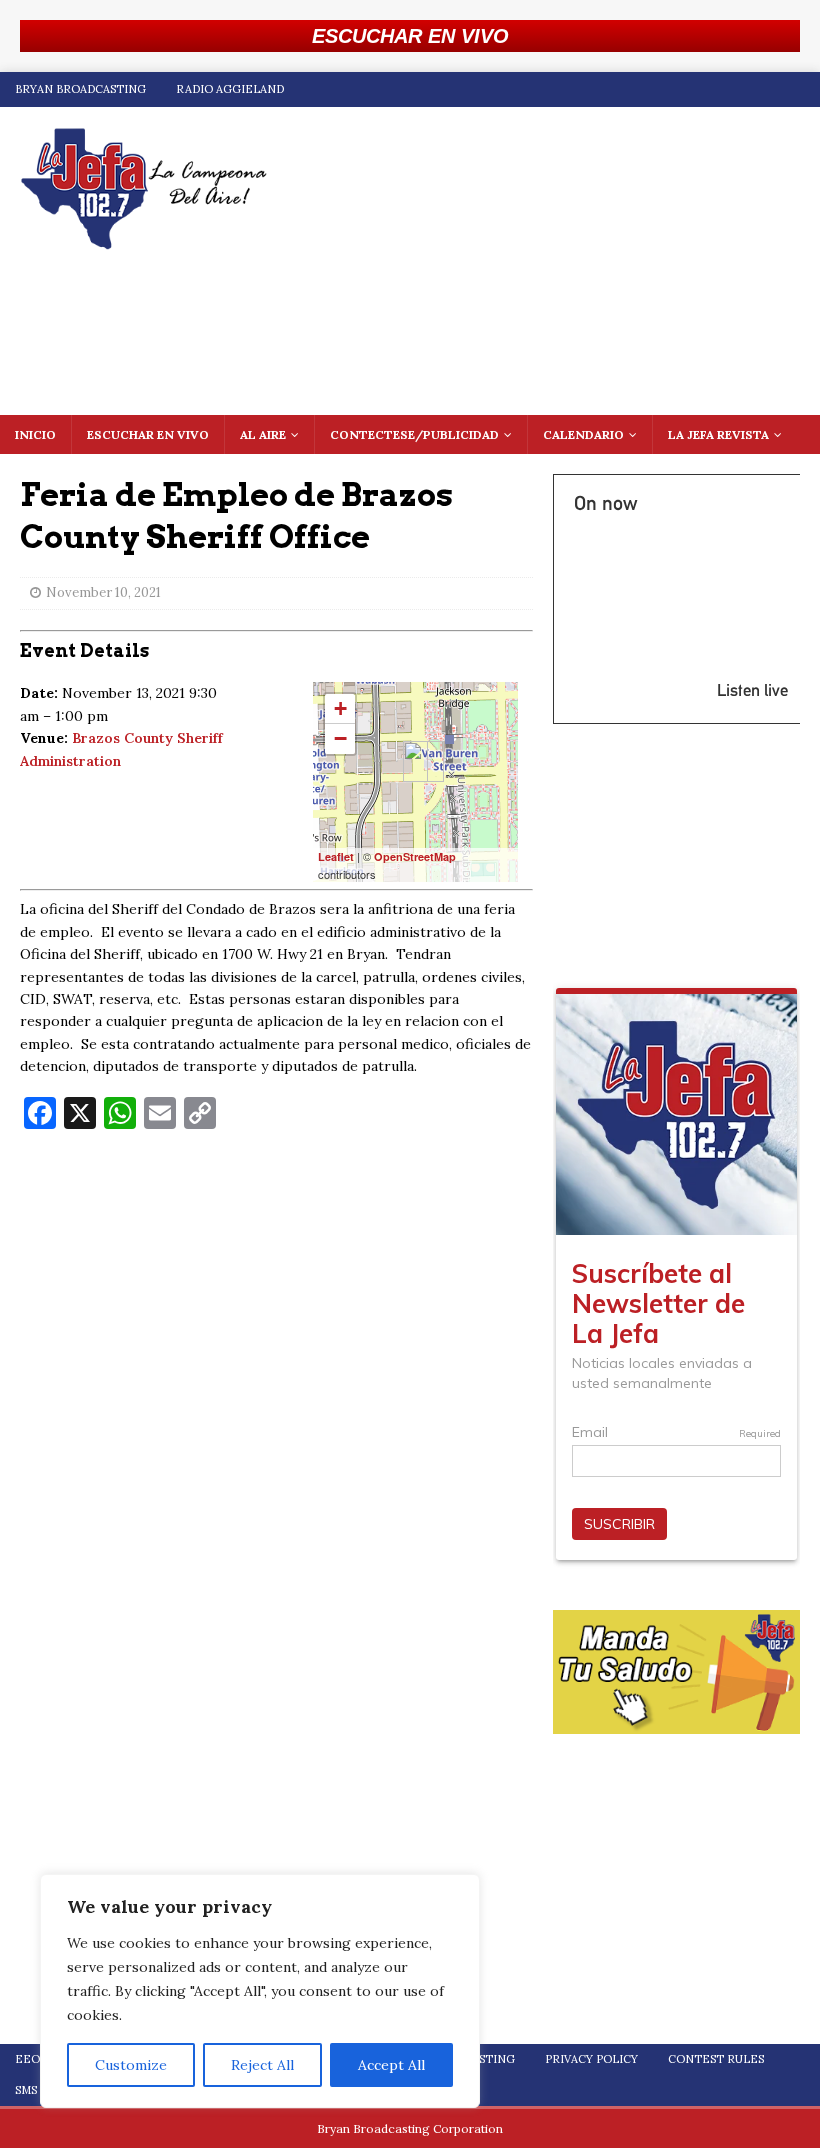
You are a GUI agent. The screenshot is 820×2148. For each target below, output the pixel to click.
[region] (260, 1991)
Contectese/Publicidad (414, 434)
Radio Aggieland (230, 89)
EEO (27, 2059)
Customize (131, 2065)
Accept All (391, 2065)
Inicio (35, 434)
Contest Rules (716, 2059)
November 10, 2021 (103, 592)
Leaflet (336, 856)
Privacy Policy (591, 2059)
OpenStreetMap (415, 856)
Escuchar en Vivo (148, 434)
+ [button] (340, 708)
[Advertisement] (276, 1290)
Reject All (262, 2065)
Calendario (583, 434)
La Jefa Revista (718, 434)
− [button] (340, 738)
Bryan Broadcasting (80, 89)
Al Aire (263, 434)
